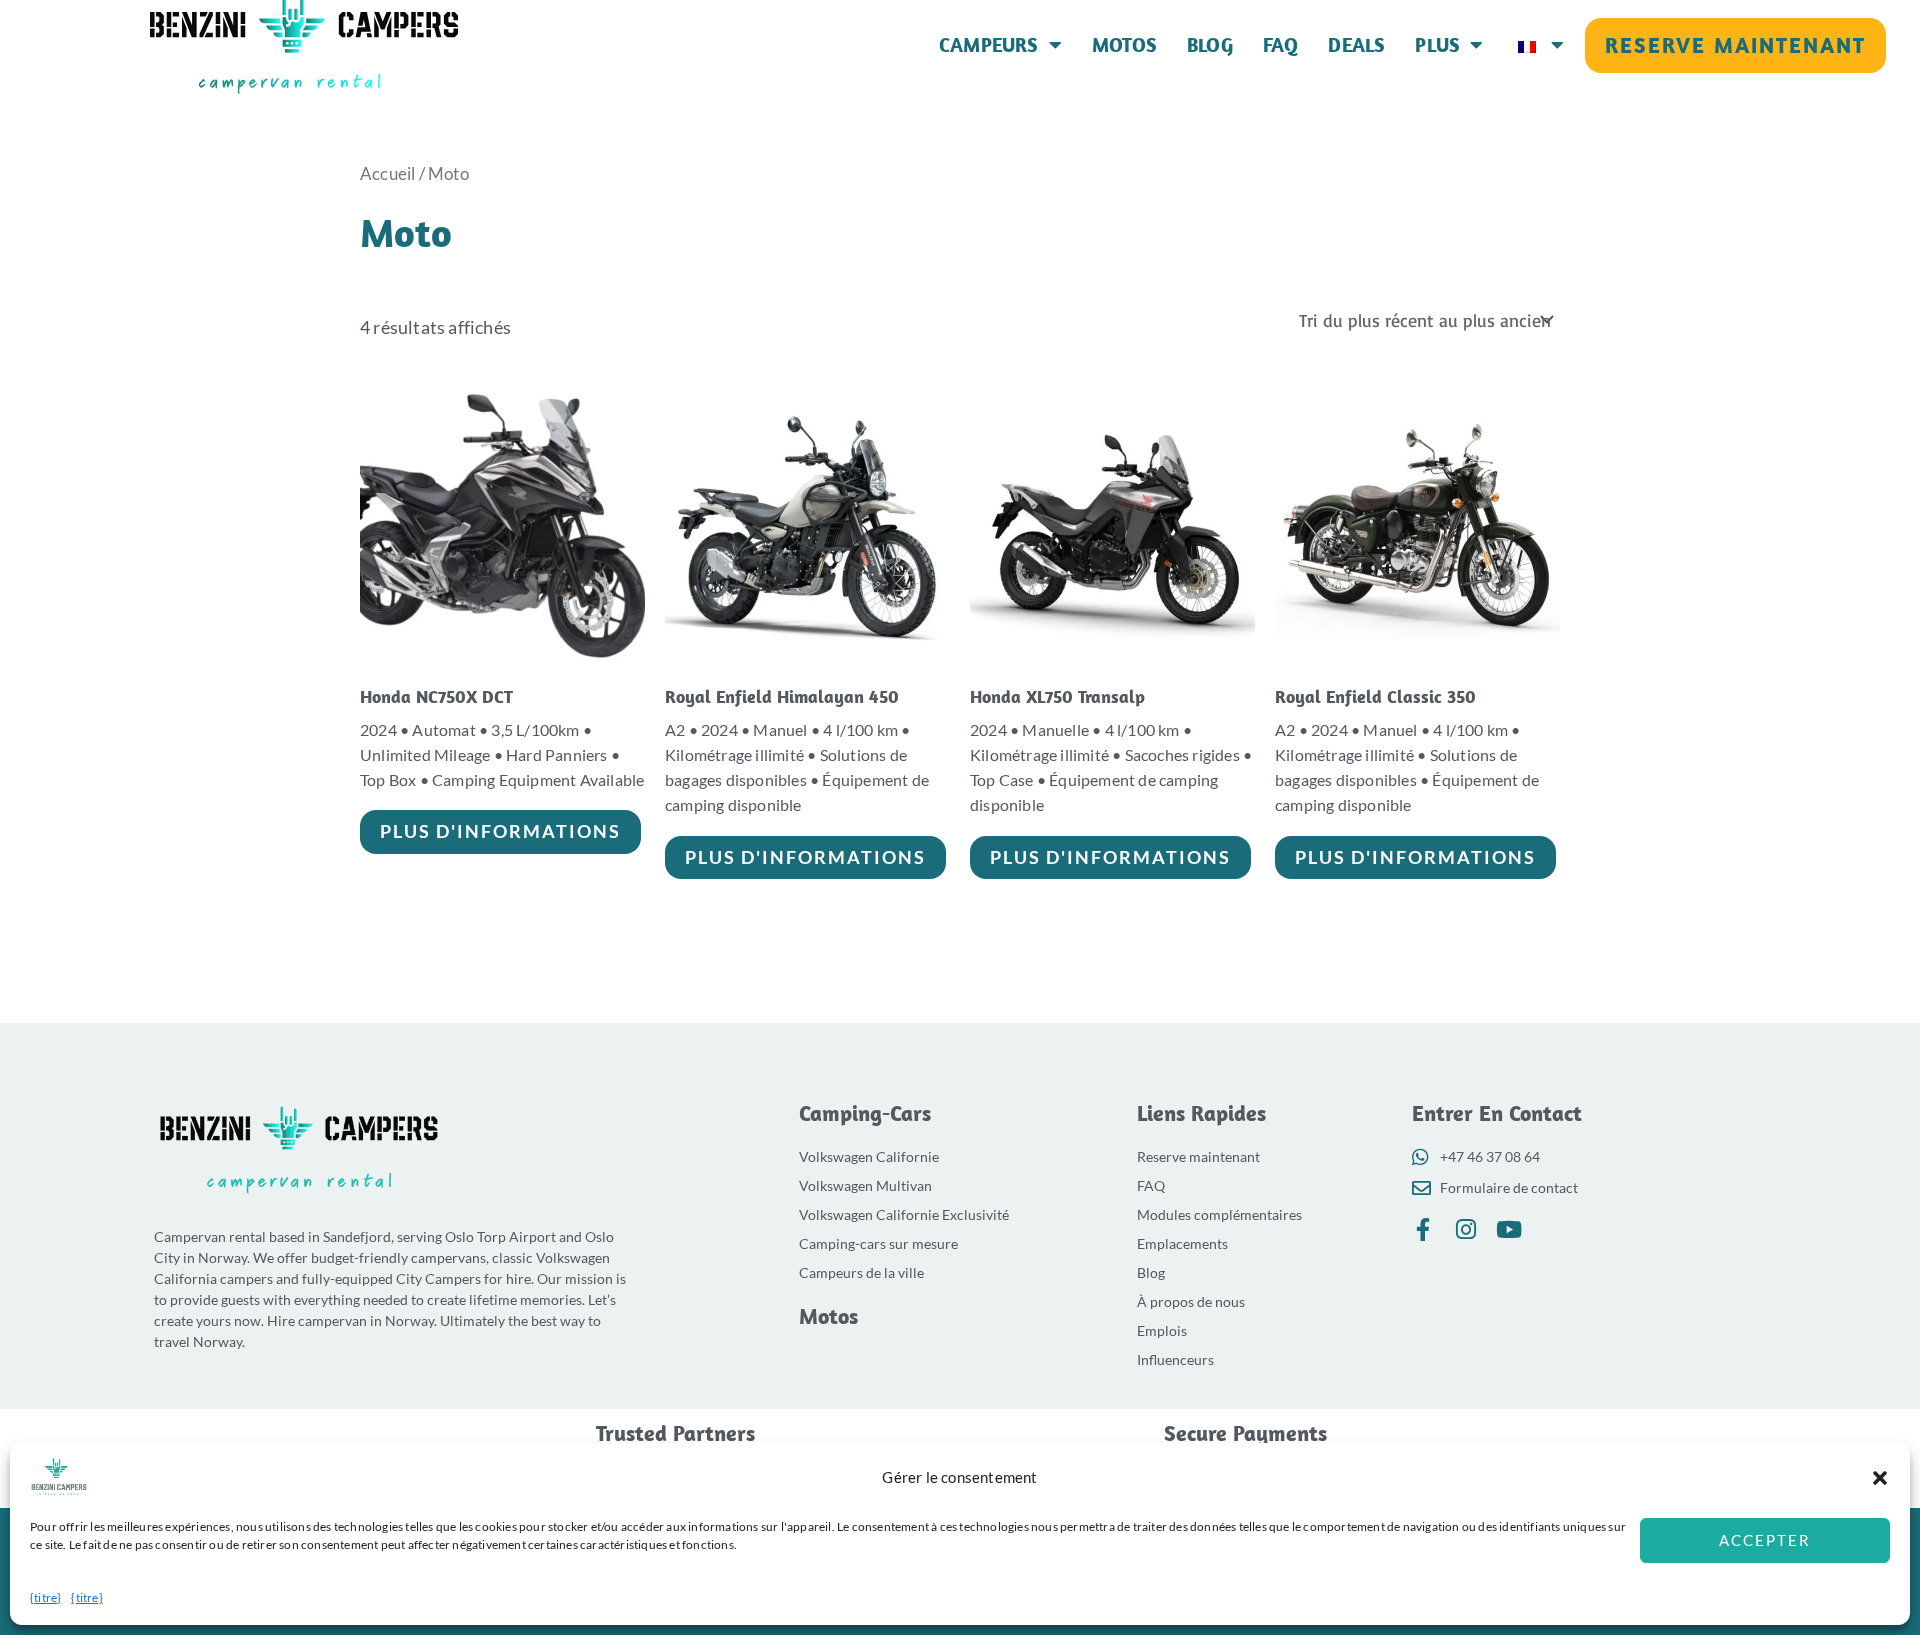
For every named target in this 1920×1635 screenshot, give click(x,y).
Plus (1437, 45)
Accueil (387, 174)
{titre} (45, 1597)
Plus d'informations (500, 831)
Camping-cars (865, 1113)
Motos (1124, 45)
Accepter (1765, 1540)
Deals (1356, 45)
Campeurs (989, 45)
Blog (1210, 45)
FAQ (1281, 45)
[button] (1880, 1478)
